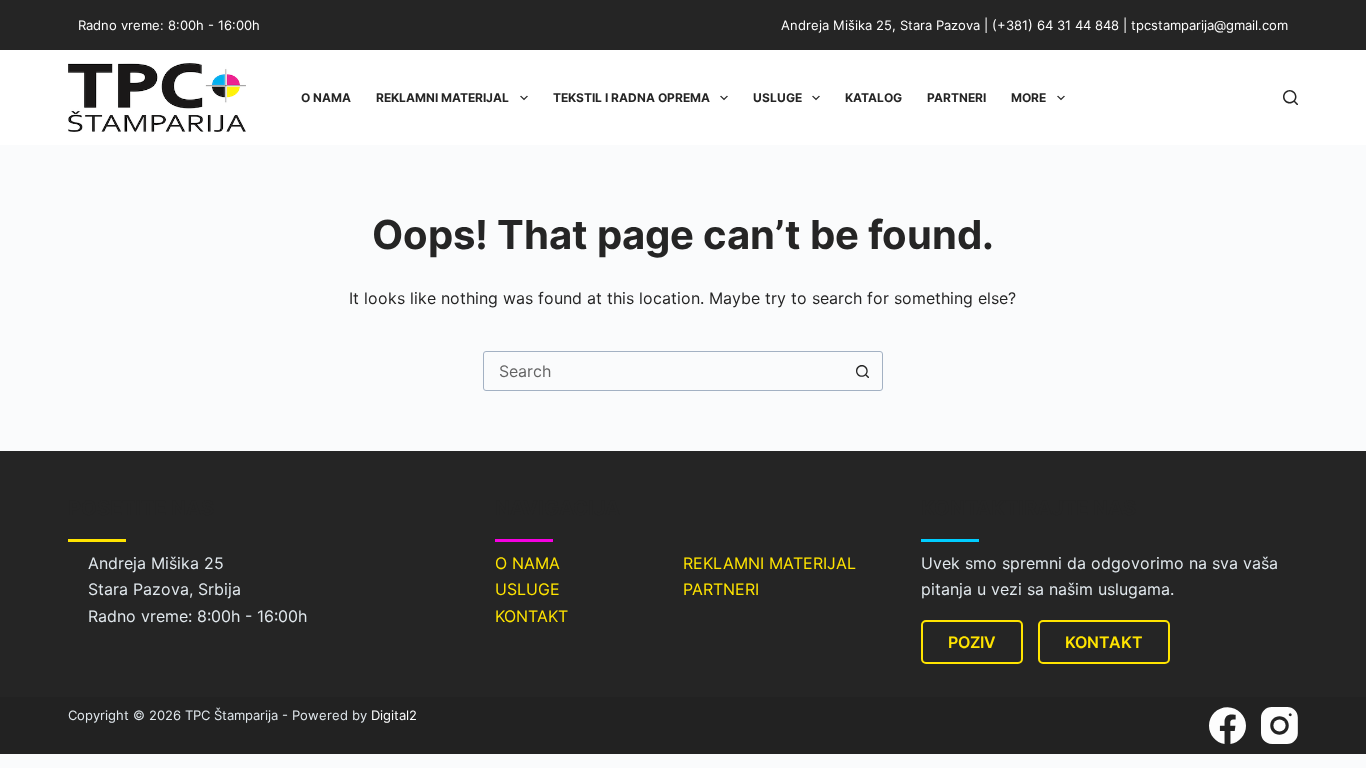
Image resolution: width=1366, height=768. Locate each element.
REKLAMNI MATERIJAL (769, 563)
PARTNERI (721, 589)
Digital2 (394, 715)
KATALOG (873, 97)
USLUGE (527, 589)
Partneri (956, 97)
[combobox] (664, 371)
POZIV (972, 642)
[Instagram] (1279, 725)
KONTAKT (531, 616)
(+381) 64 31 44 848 (1055, 25)
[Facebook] (1227, 725)
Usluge (777, 97)
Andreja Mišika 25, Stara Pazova (880, 25)
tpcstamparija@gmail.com (1209, 25)
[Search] (1290, 97)
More (1028, 97)
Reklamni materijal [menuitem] (442, 97)
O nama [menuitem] (326, 97)
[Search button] (863, 371)
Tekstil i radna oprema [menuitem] (631, 97)
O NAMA (527, 563)
